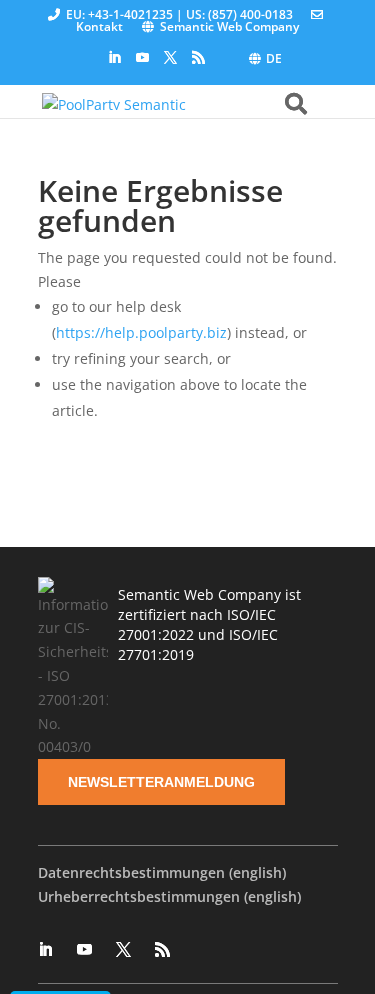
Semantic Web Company (229, 26)
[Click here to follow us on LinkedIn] (114, 58)
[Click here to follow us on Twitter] (170, 58)
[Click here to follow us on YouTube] (142, 58)
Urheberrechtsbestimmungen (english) (169, 896)
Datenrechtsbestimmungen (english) (162, 872)
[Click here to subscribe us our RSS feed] (198, 58)
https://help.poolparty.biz (141, 332)
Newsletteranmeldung (161, 782)
